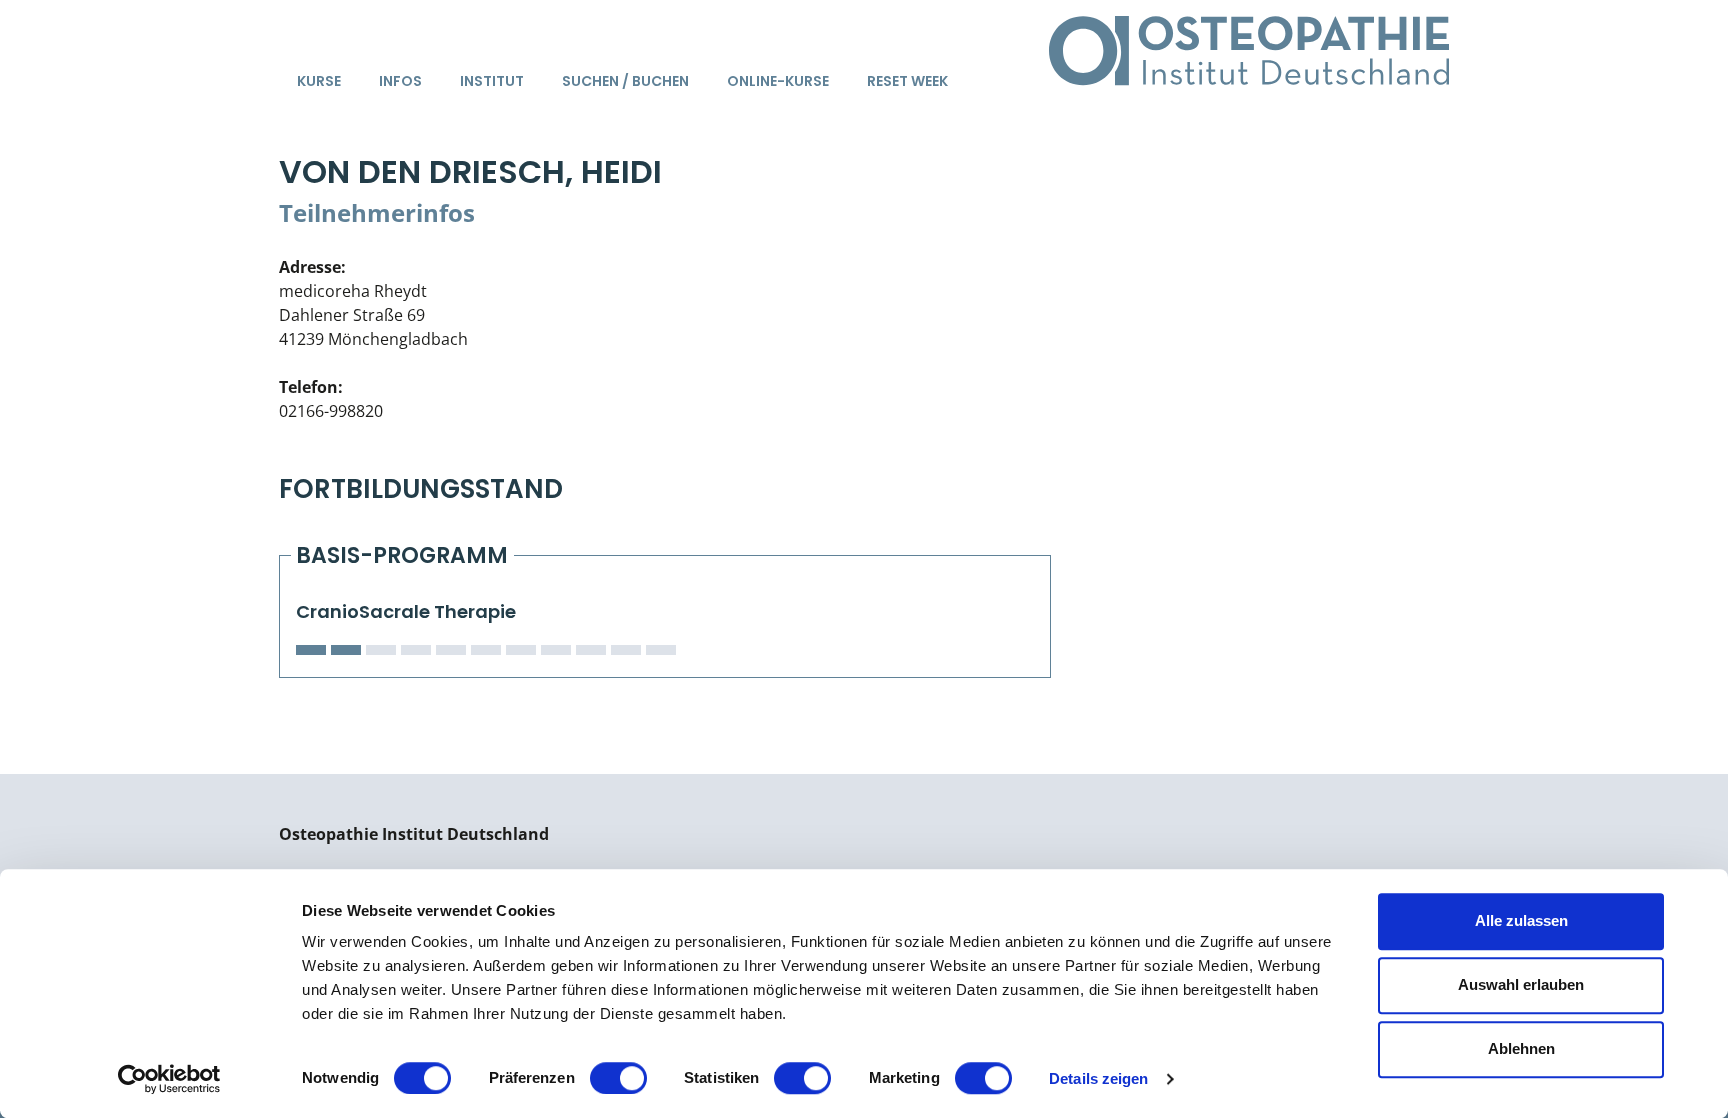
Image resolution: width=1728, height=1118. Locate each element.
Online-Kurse (778, 81)
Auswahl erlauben (1521, 984)
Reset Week (907, 81)
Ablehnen (1521, 1048)
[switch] (618, 1078)
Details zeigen (1098, 1078)
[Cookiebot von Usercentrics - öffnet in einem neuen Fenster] (169, 1079)
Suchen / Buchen (625, 81)
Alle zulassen (1521, 920)
